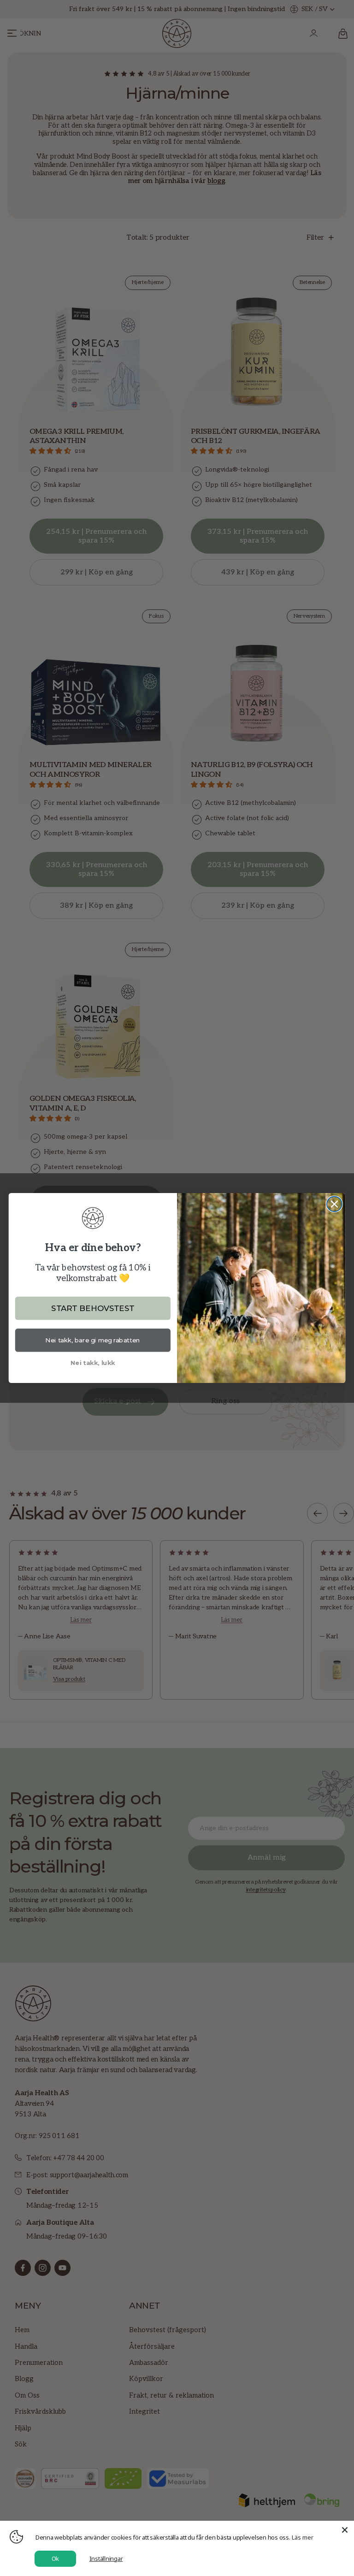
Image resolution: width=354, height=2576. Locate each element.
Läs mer (303, 2537)
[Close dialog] (334, 1204)
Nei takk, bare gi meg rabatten (93, 1340)
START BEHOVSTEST (93, 1308)
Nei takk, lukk (93, 1362)
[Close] (345, 2530)
